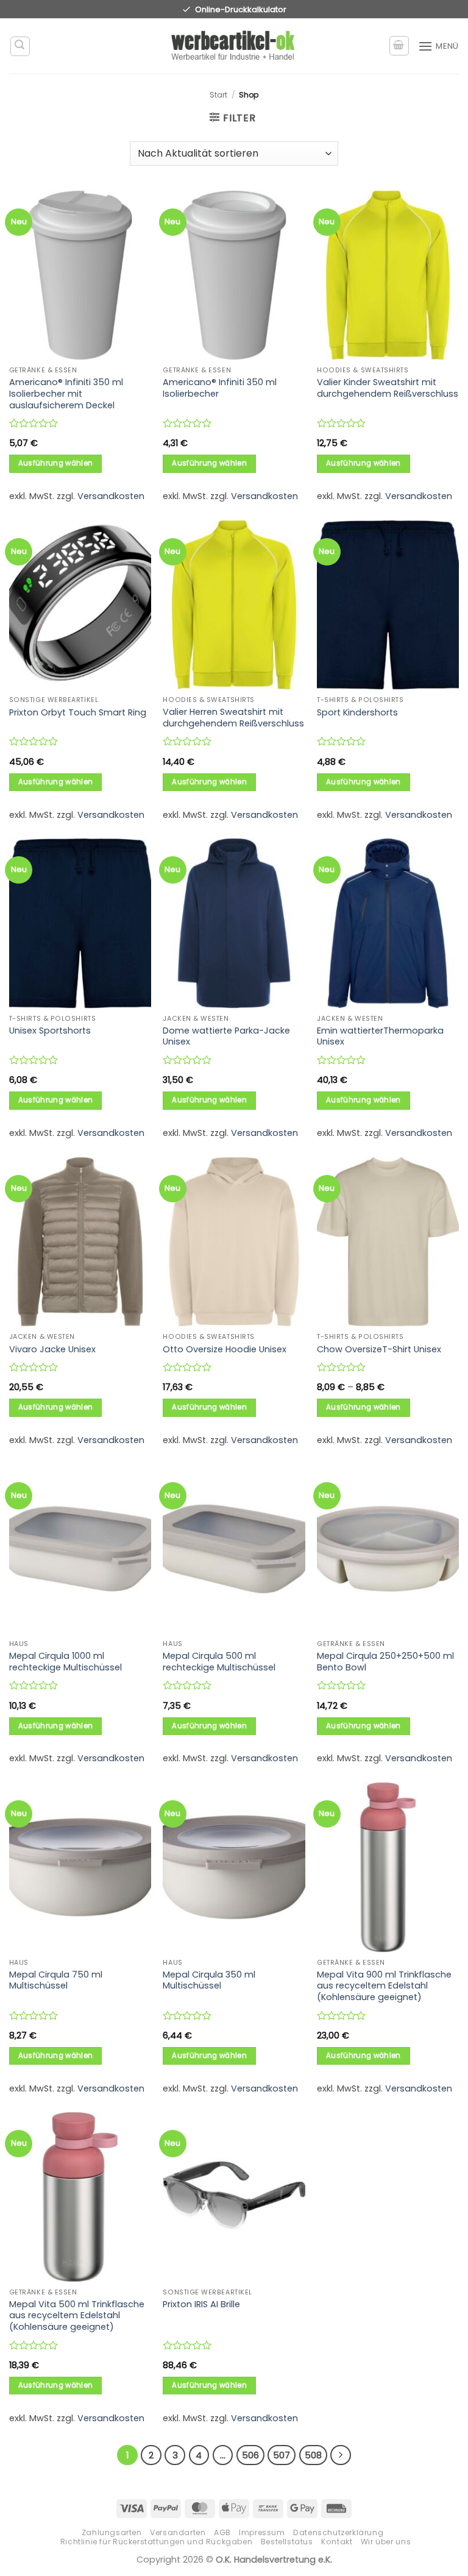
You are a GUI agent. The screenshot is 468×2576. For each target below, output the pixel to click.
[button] (20, 46)
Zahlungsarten (112, 2532)
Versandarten (178, 2532)
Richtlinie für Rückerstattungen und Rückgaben (157, 2542)
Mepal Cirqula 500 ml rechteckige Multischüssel (219, 1662)
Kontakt (337, 2542)
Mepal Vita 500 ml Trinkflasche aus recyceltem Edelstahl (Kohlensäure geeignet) (77, 2316)
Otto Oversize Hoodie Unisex (225, 1350)
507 (282, 2455)
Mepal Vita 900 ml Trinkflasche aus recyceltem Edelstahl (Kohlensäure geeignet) (384, 1986)
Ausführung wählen (56, 463)
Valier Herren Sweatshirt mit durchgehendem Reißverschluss (233, 718)
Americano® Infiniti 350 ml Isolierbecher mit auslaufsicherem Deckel (66, 394)
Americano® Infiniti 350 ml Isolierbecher (220, 388)
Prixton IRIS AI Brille (201, 2305)
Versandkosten (111, 496)
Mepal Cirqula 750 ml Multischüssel (56, 1980)
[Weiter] (341, 2455)
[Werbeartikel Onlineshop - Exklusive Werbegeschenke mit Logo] (234, 46)
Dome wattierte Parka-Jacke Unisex (226, 1036)
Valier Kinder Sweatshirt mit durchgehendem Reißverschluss (388, 388)
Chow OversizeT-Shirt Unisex (379, 1350)
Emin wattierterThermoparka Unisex (380, 1036)
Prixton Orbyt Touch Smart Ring (78, 713)
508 (313, 2455)
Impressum (262, 2532)
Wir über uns (386, 2542)
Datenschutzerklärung (338, 2532)
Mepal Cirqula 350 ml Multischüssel (209, 1980)
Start (218, 95)
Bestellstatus (287, 2542)
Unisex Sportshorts (50, 1031)
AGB (222, 2532)
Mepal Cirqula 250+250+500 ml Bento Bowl (385, 1662)
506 (250, 2455)
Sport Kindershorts (357, 713)
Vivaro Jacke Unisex (52, 1350)
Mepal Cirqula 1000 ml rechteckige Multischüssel (66, 1662)
